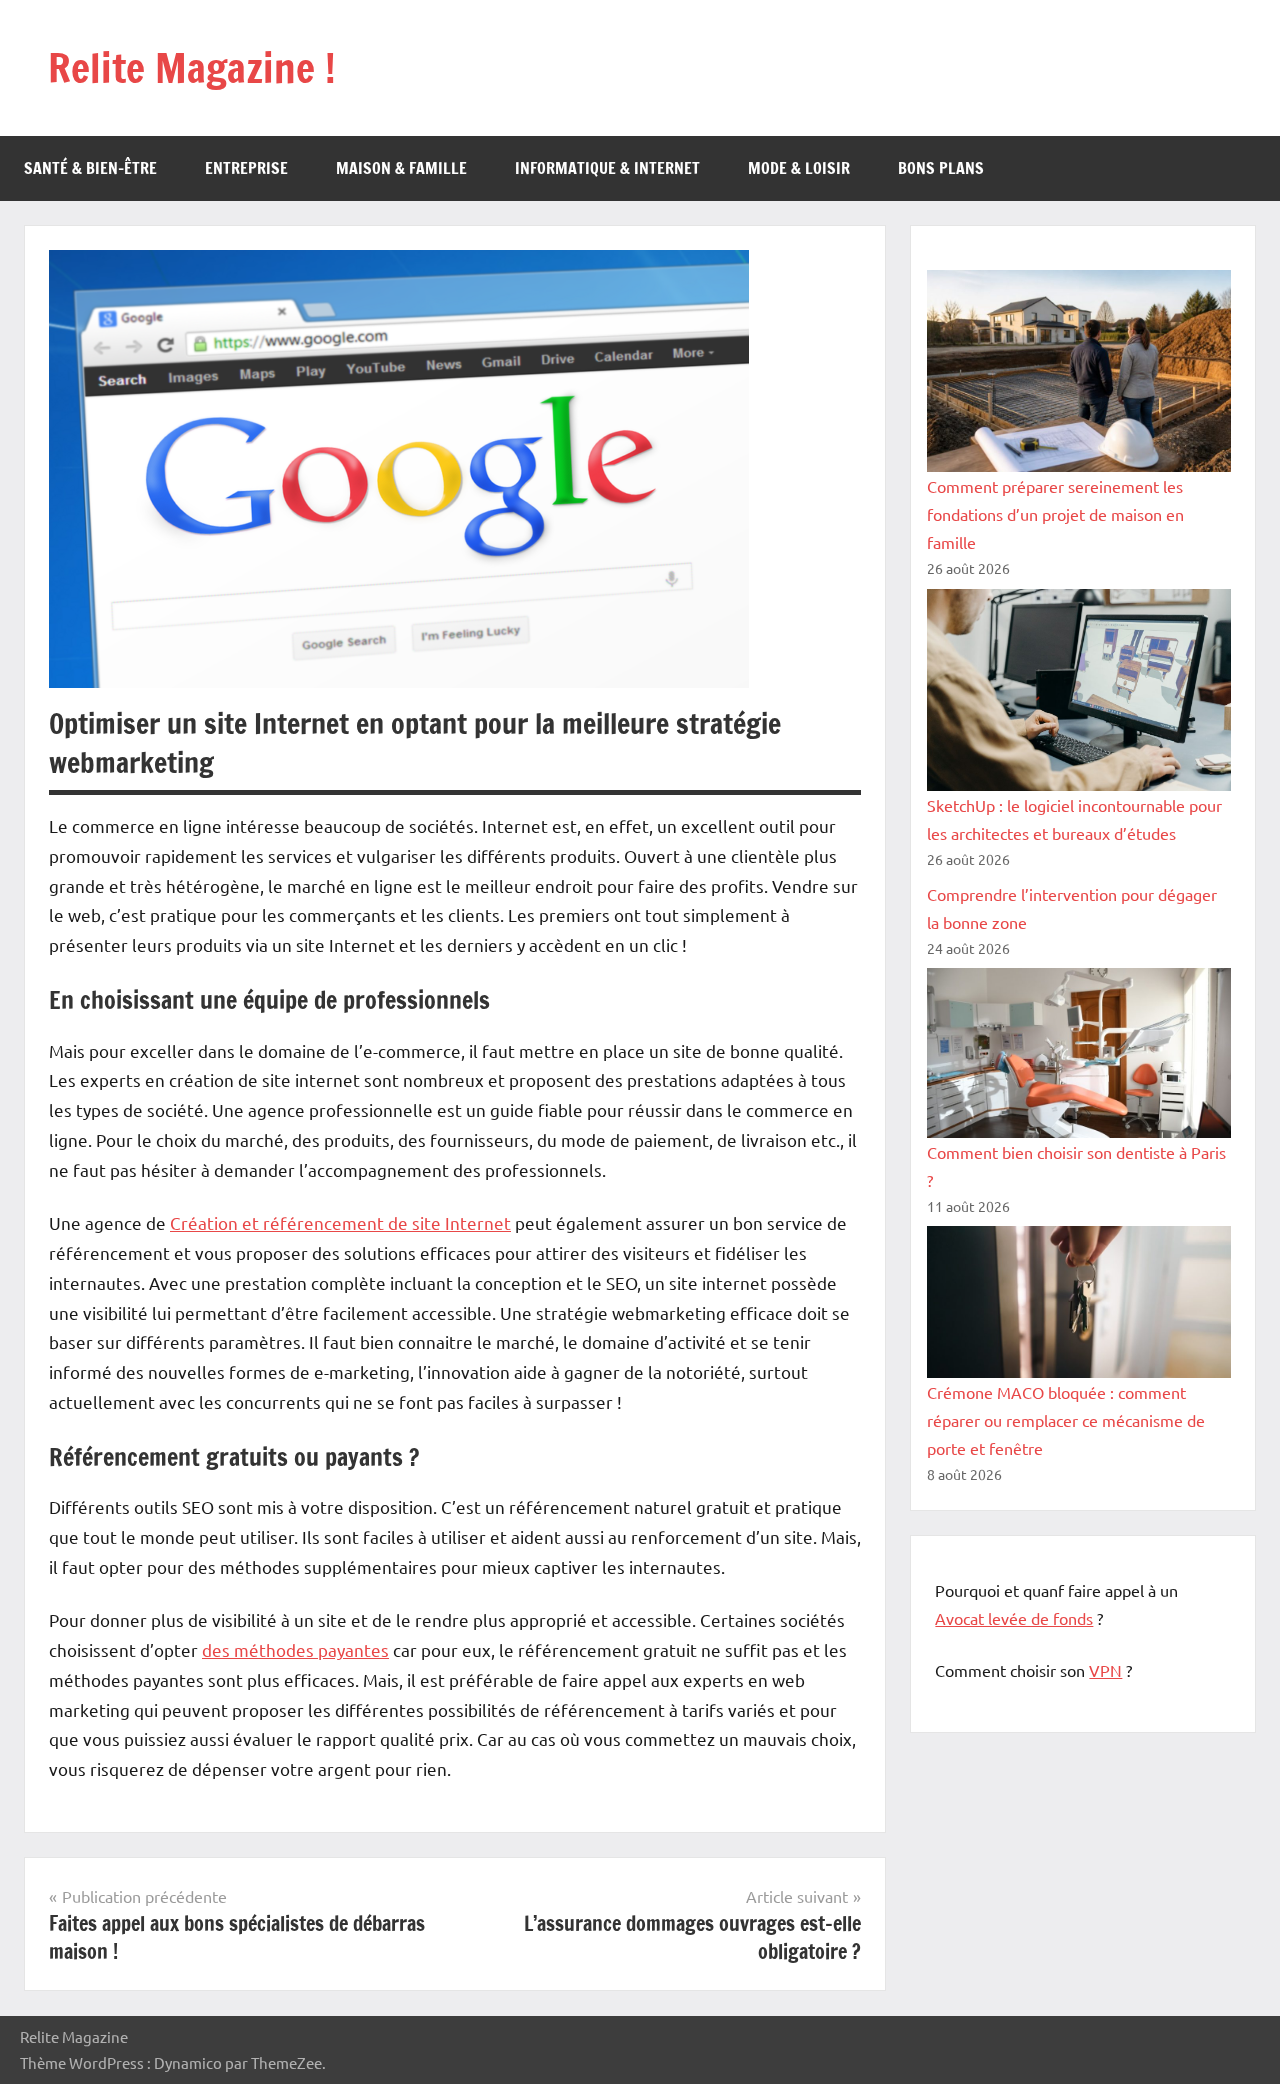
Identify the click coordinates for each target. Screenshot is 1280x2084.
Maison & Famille (401, 168)
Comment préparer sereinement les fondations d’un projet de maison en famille (1055, 514)
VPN (1105, 1670)
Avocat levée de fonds (1014, 1618)
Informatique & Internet (607, 168)
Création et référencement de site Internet (340, 1222)
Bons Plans (941, 168)
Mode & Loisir (799, 168)
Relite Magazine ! (192, 67)
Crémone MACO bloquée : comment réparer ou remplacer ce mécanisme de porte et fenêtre (1066, 1420)
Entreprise (246, 168)
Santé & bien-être (90, 168)
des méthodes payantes (295, 1649)
